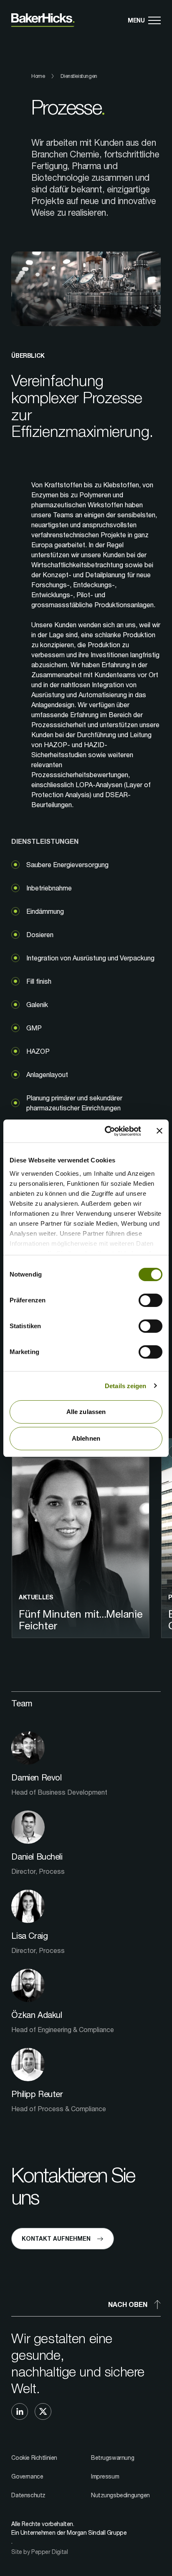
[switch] (150, 1300)
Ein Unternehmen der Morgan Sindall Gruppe (69, 2532)
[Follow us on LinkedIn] (20, 2411)
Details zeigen (125, 1386)
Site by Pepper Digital (39, 2552)
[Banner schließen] (159, 1131)
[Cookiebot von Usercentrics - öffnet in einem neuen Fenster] (106, 1131)
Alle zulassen (86, 1412)
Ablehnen (86, 1438)
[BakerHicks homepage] (43, 20)
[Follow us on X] (43, 2411)
